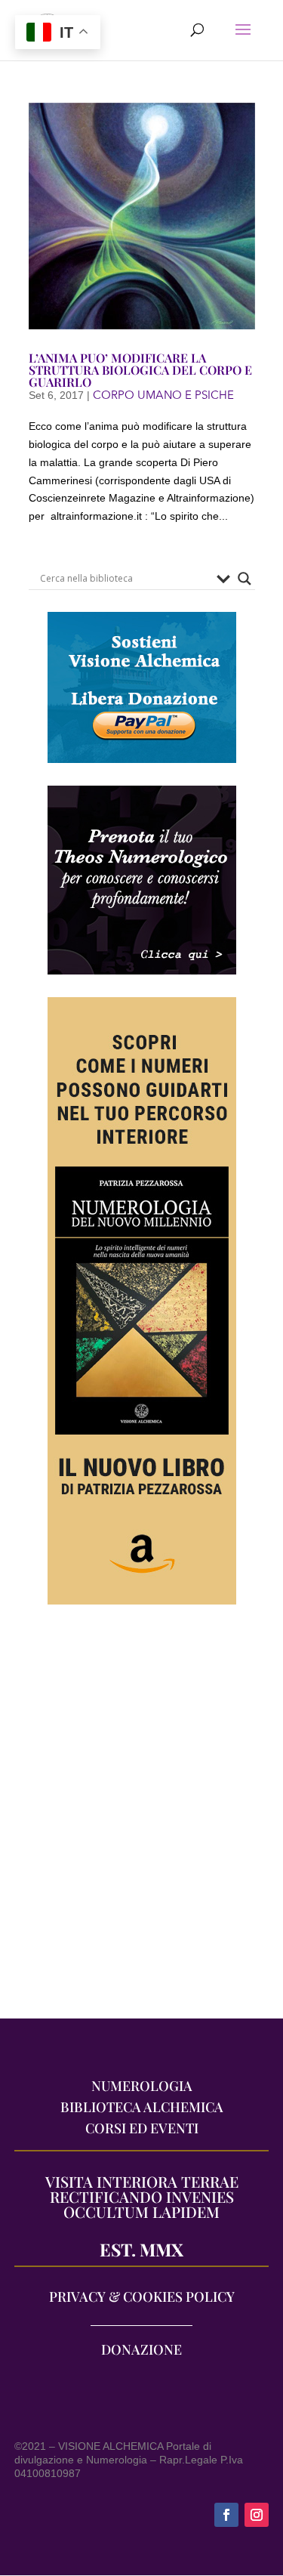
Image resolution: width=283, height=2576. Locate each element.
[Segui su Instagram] (257, 2515)
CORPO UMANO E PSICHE (163, 395)
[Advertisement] (141, 1819)
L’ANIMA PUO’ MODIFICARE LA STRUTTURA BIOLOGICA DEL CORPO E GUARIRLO (140, 370)
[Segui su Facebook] (226, 2515)
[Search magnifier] (245, 579)
